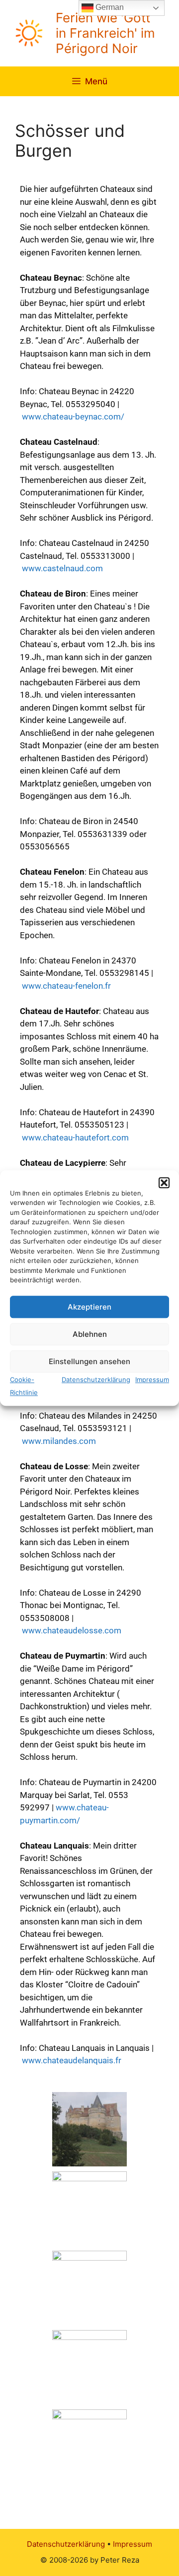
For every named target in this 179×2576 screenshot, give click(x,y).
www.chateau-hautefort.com (75, 1138)
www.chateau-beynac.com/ (73, 417)
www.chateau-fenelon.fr (66, 986)
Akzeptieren (89, 1307)
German (109, 7)
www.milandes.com (59, 1441)
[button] (164, 1183)
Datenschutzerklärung (96, 1379)
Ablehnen (90, 1334)
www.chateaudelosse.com (72, 1630)
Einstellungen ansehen (89, 1361)
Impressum (152, 1379)
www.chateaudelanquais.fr (72, 2060)
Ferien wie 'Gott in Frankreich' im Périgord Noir (105, 33)
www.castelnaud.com (62, 568)
